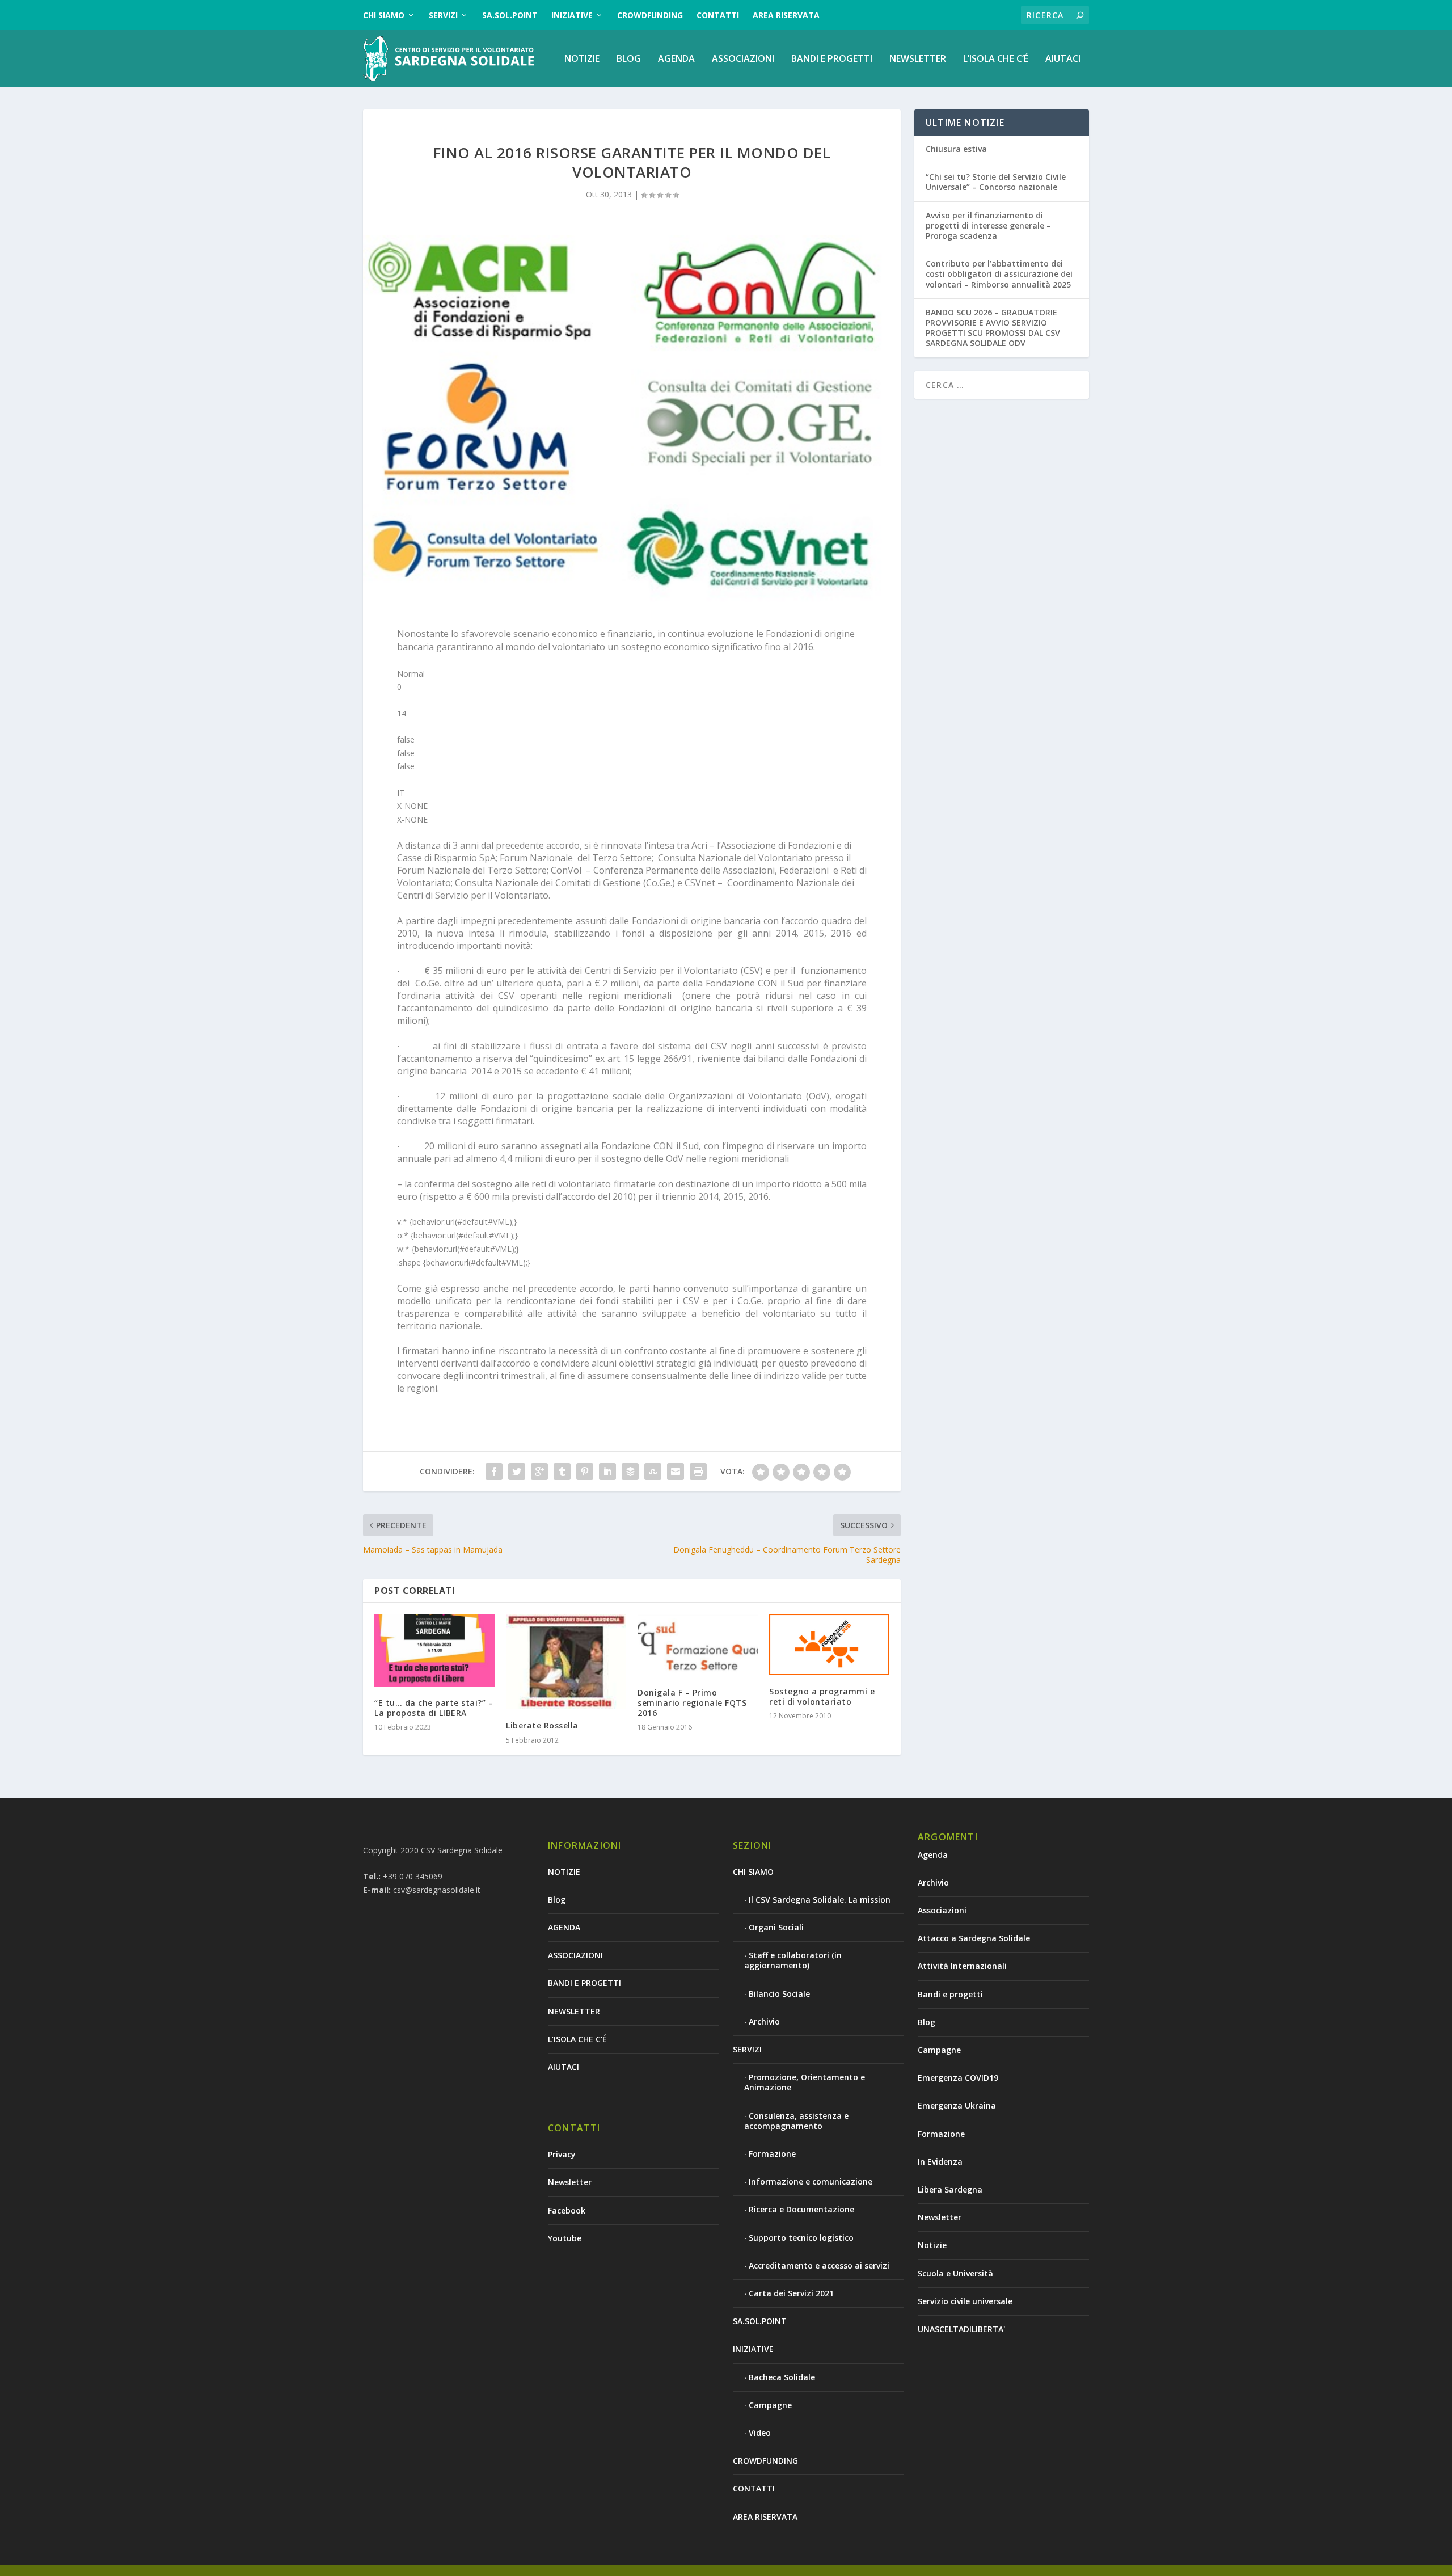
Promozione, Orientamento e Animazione (805, 2082)
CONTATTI (718, 15)
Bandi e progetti (950, 1994)
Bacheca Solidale (782, 2377)
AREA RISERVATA (786, 15)
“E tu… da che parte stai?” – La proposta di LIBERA (434, 1708)
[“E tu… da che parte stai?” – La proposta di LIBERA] (434, 1650)
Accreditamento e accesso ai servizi (819, 2265)
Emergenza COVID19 (958, 2078)
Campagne (770, 2405)
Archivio (764, 2021)
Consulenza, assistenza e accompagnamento (796, 2121)
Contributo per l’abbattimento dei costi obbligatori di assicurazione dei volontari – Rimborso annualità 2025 (999, 274)
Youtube (565, 2238)
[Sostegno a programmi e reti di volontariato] (829, 1644)
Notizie (932, 2245)
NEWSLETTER (918, 59)
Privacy (562, 2154)
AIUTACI (1063, 59)
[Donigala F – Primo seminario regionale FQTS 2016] (698, 1645)
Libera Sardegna (950, 2189)
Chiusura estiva (956, 149)
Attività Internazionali (962, 1966)
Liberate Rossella (542, 1725)
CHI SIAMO (384, 15)
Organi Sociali (776, 1927)
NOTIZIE (582, 59)
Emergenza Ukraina (957, 2105)
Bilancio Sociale (779, 1994)
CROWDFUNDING (650, 15)
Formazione (772, 2154)
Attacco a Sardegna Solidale (974, 1938)
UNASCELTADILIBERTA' (961, 2329)
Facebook (567, 2210)
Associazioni (942, 1910)
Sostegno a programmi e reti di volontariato (822, 1696)
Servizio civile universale (965, 2301)
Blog (629, 59)
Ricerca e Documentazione (801, 2209)
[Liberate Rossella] (566, 1662)
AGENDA (676, 59)
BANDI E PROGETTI (832, 59)
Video (760, 2433)
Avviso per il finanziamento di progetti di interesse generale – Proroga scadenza (988, 225)
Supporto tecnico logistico (801, 2238)
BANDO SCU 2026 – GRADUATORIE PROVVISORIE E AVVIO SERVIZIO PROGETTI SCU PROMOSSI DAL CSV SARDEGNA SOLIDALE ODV (993, 328)
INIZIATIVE (572, 15)
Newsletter (570, 2182)
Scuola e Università (955, 2273)
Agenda (933, 1855)
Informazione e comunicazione (811, 2181)
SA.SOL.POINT (510, 15)
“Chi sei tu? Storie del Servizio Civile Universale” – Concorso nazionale (996, 182)
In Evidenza (940, 2162)
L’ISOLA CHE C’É (996, 59)
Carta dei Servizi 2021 (791, 2293)
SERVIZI (443, 15)
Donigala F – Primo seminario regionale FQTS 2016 (692, 1703)
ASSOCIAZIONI (743, 59)
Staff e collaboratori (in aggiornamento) (793, 1960)
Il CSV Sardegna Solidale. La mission (820, 1900)
